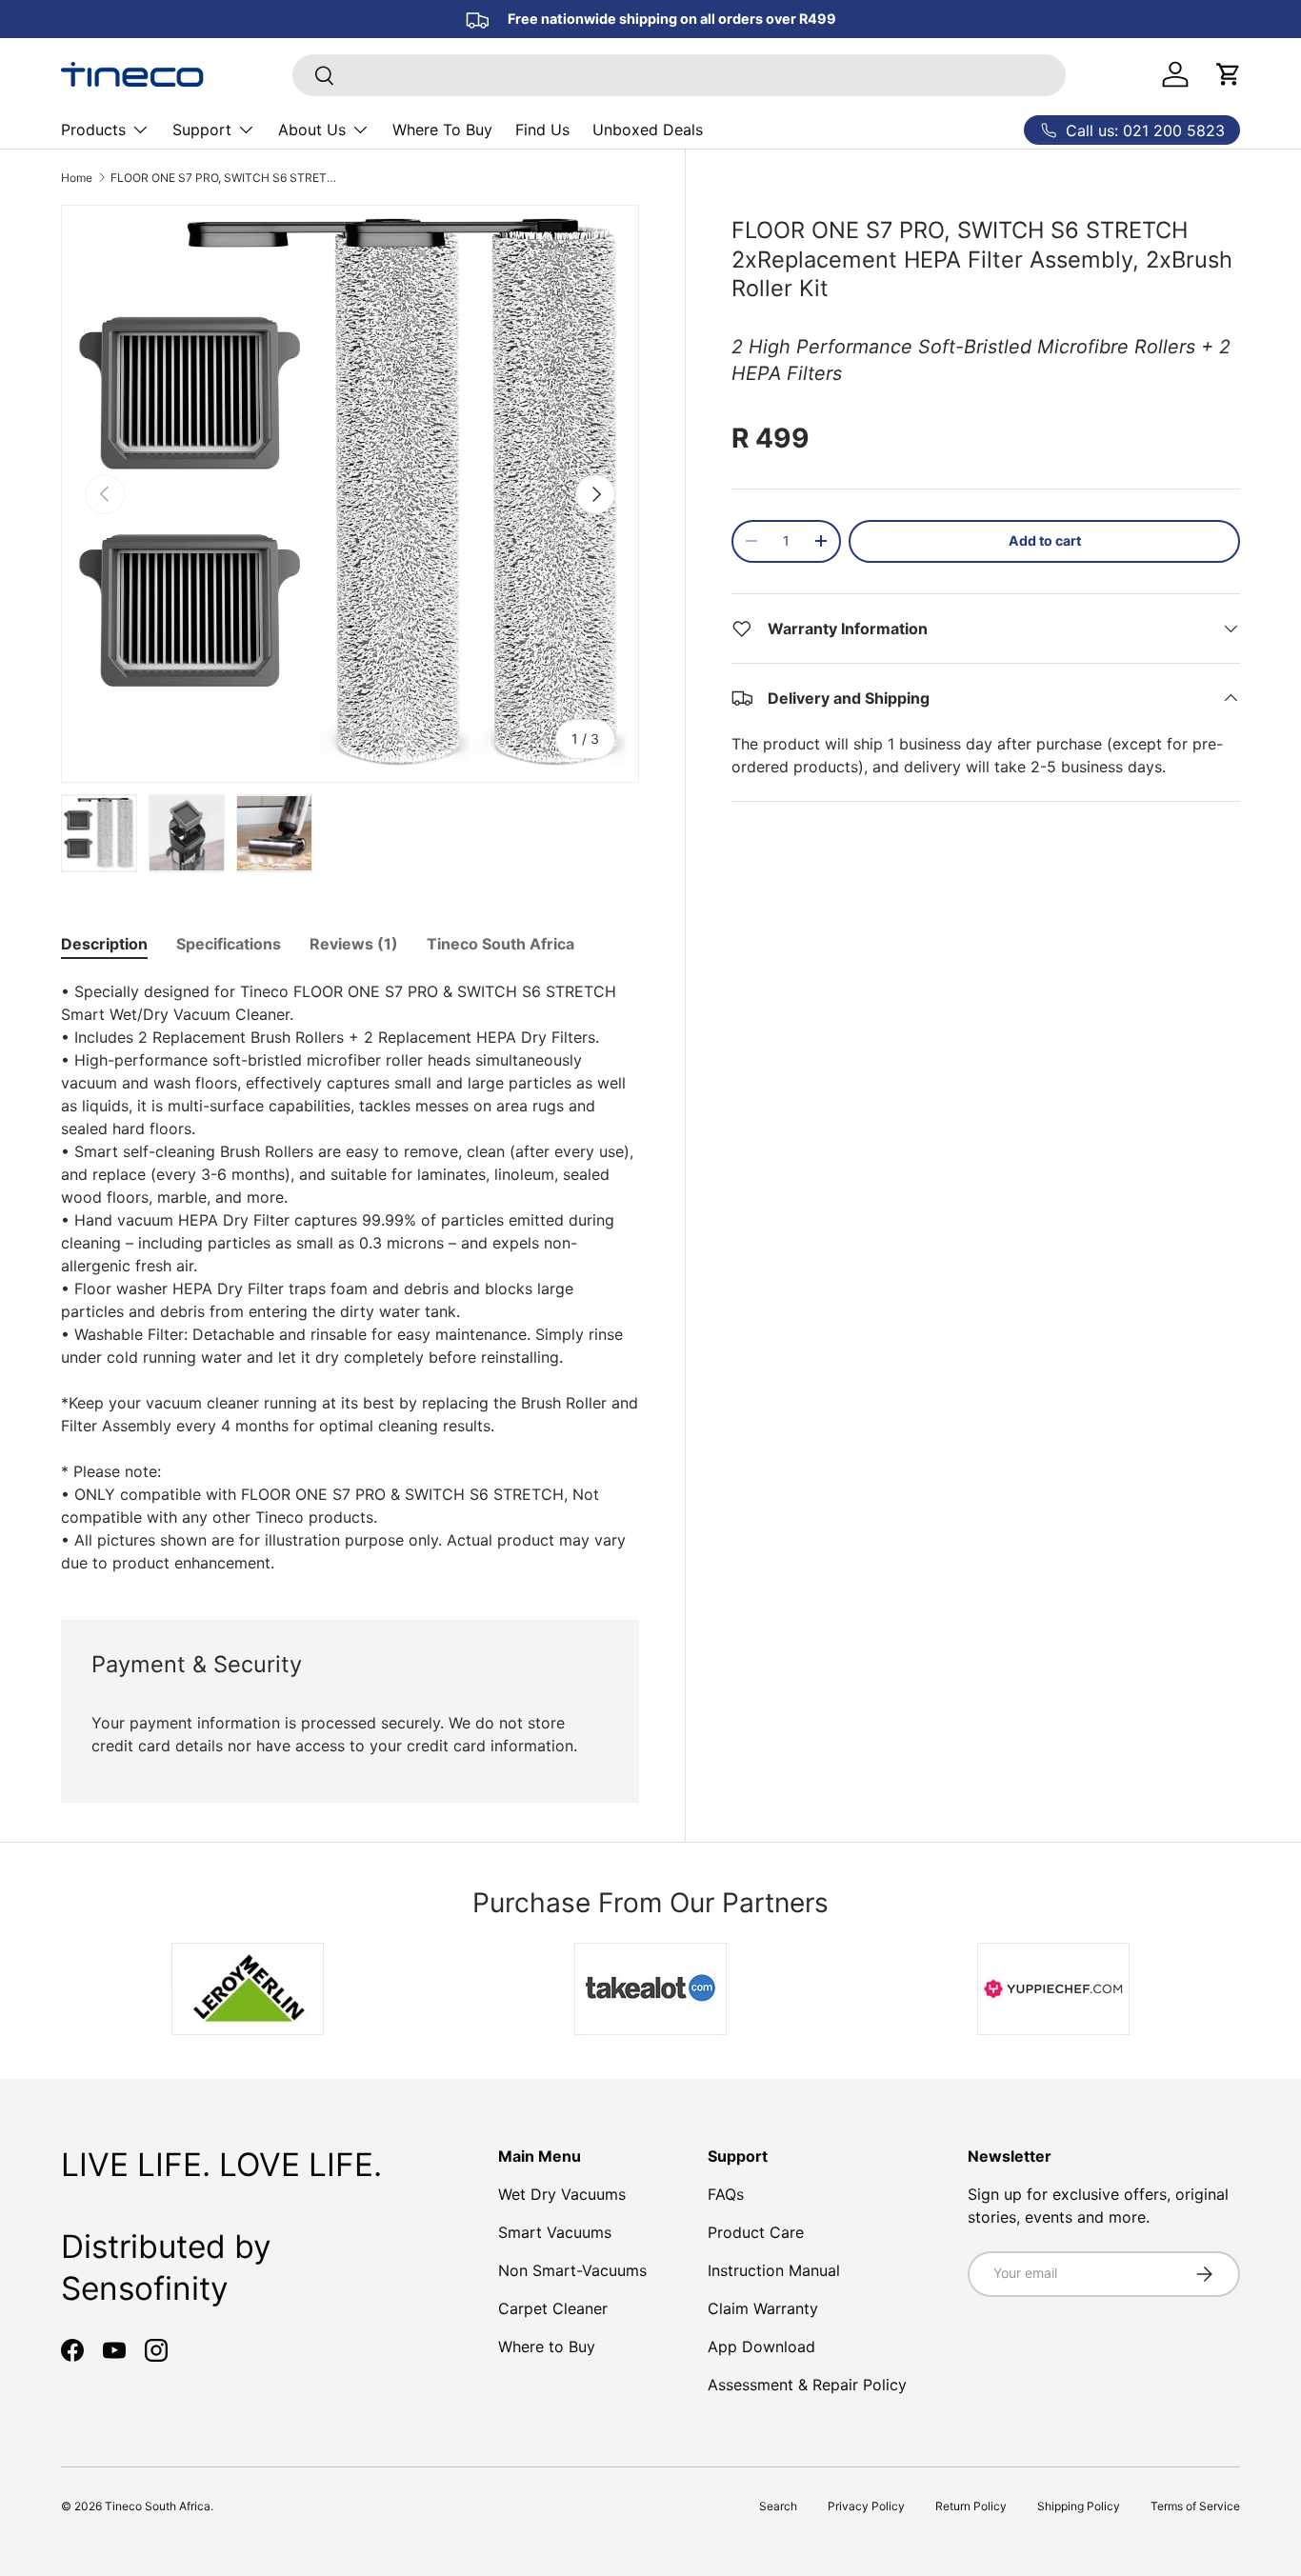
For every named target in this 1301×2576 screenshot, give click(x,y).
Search (778, 2506)
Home (77, 178)
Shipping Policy (1079, 2506)
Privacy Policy (866, 2506)
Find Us (542, 130)
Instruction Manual (774, 2270)
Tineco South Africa (158, 2506)
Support (202, 130)
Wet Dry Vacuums (562, 2194)
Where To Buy (442, 130)
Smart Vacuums (555, 2232)
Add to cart (1045, 540)
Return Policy (971, 2506)
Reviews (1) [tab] (354, 944)
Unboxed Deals (648, 130)
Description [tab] (104, 944)
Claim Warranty (763, 2308)
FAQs (726, 2194)
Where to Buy (547, 2346)
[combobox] (680, 75)
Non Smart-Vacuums (572, 2270)
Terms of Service (1195, 2506)
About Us (312, 130)
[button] (1229, 74)
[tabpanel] (350, 1277)
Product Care (756, 2232)
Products (93, 130)
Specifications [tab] (229, 944)
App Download (761, 2346)
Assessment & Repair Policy (807, 2385)
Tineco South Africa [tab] (500, 944)
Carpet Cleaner (553, 2308)
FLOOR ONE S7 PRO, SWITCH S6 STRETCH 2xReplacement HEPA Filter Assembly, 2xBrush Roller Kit (225, 178)
